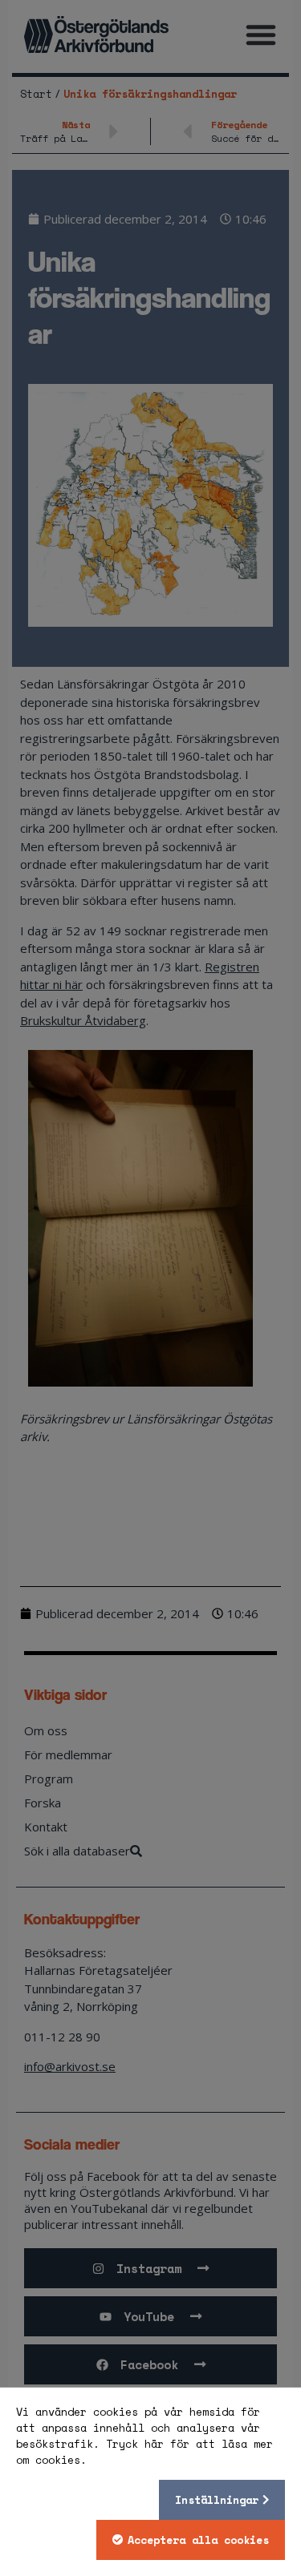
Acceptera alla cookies (198, 2540)
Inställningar (217, 2500)
